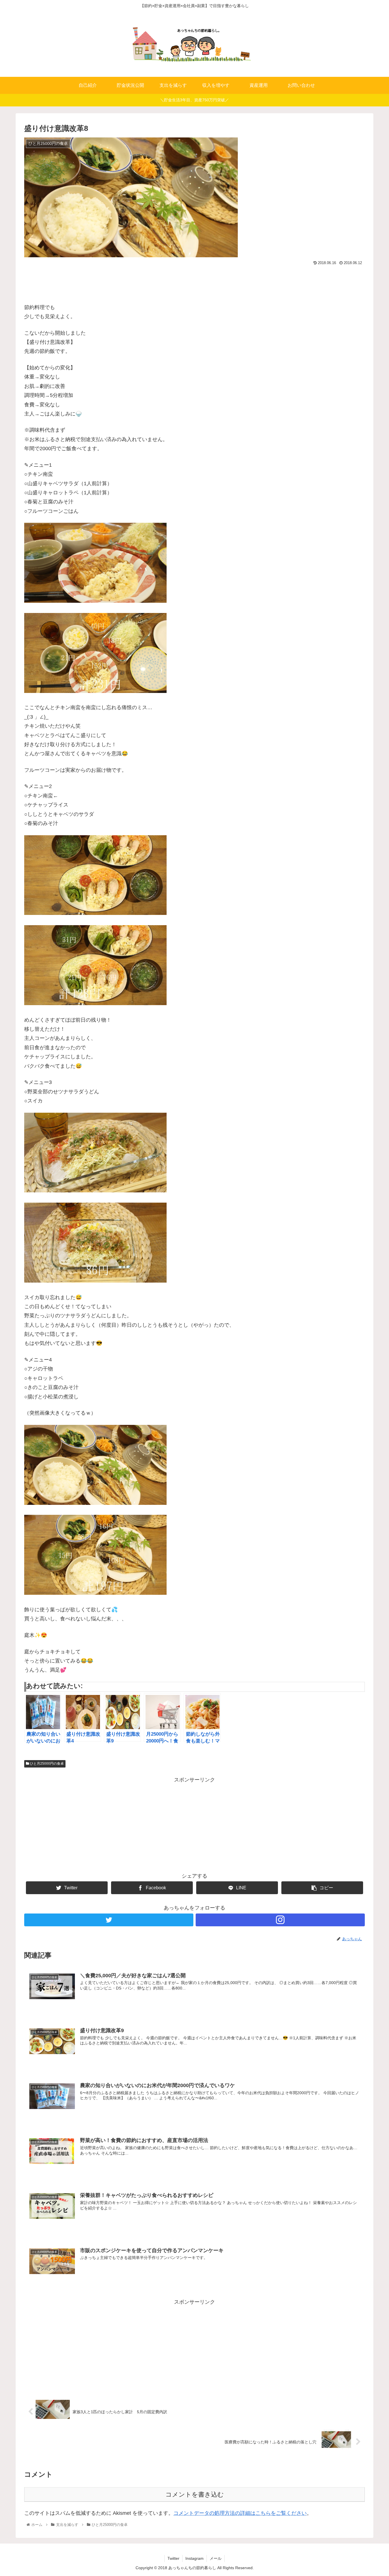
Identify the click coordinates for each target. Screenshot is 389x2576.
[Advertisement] (195, 283)
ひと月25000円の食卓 (46, 1764)
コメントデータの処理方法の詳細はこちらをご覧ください (240, 2513)
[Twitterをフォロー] (109, 1920)
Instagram (195, 2558)
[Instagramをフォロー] (280, 1920)
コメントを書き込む (195, 2494)
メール (216, 2558)
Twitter (173, 2558)
